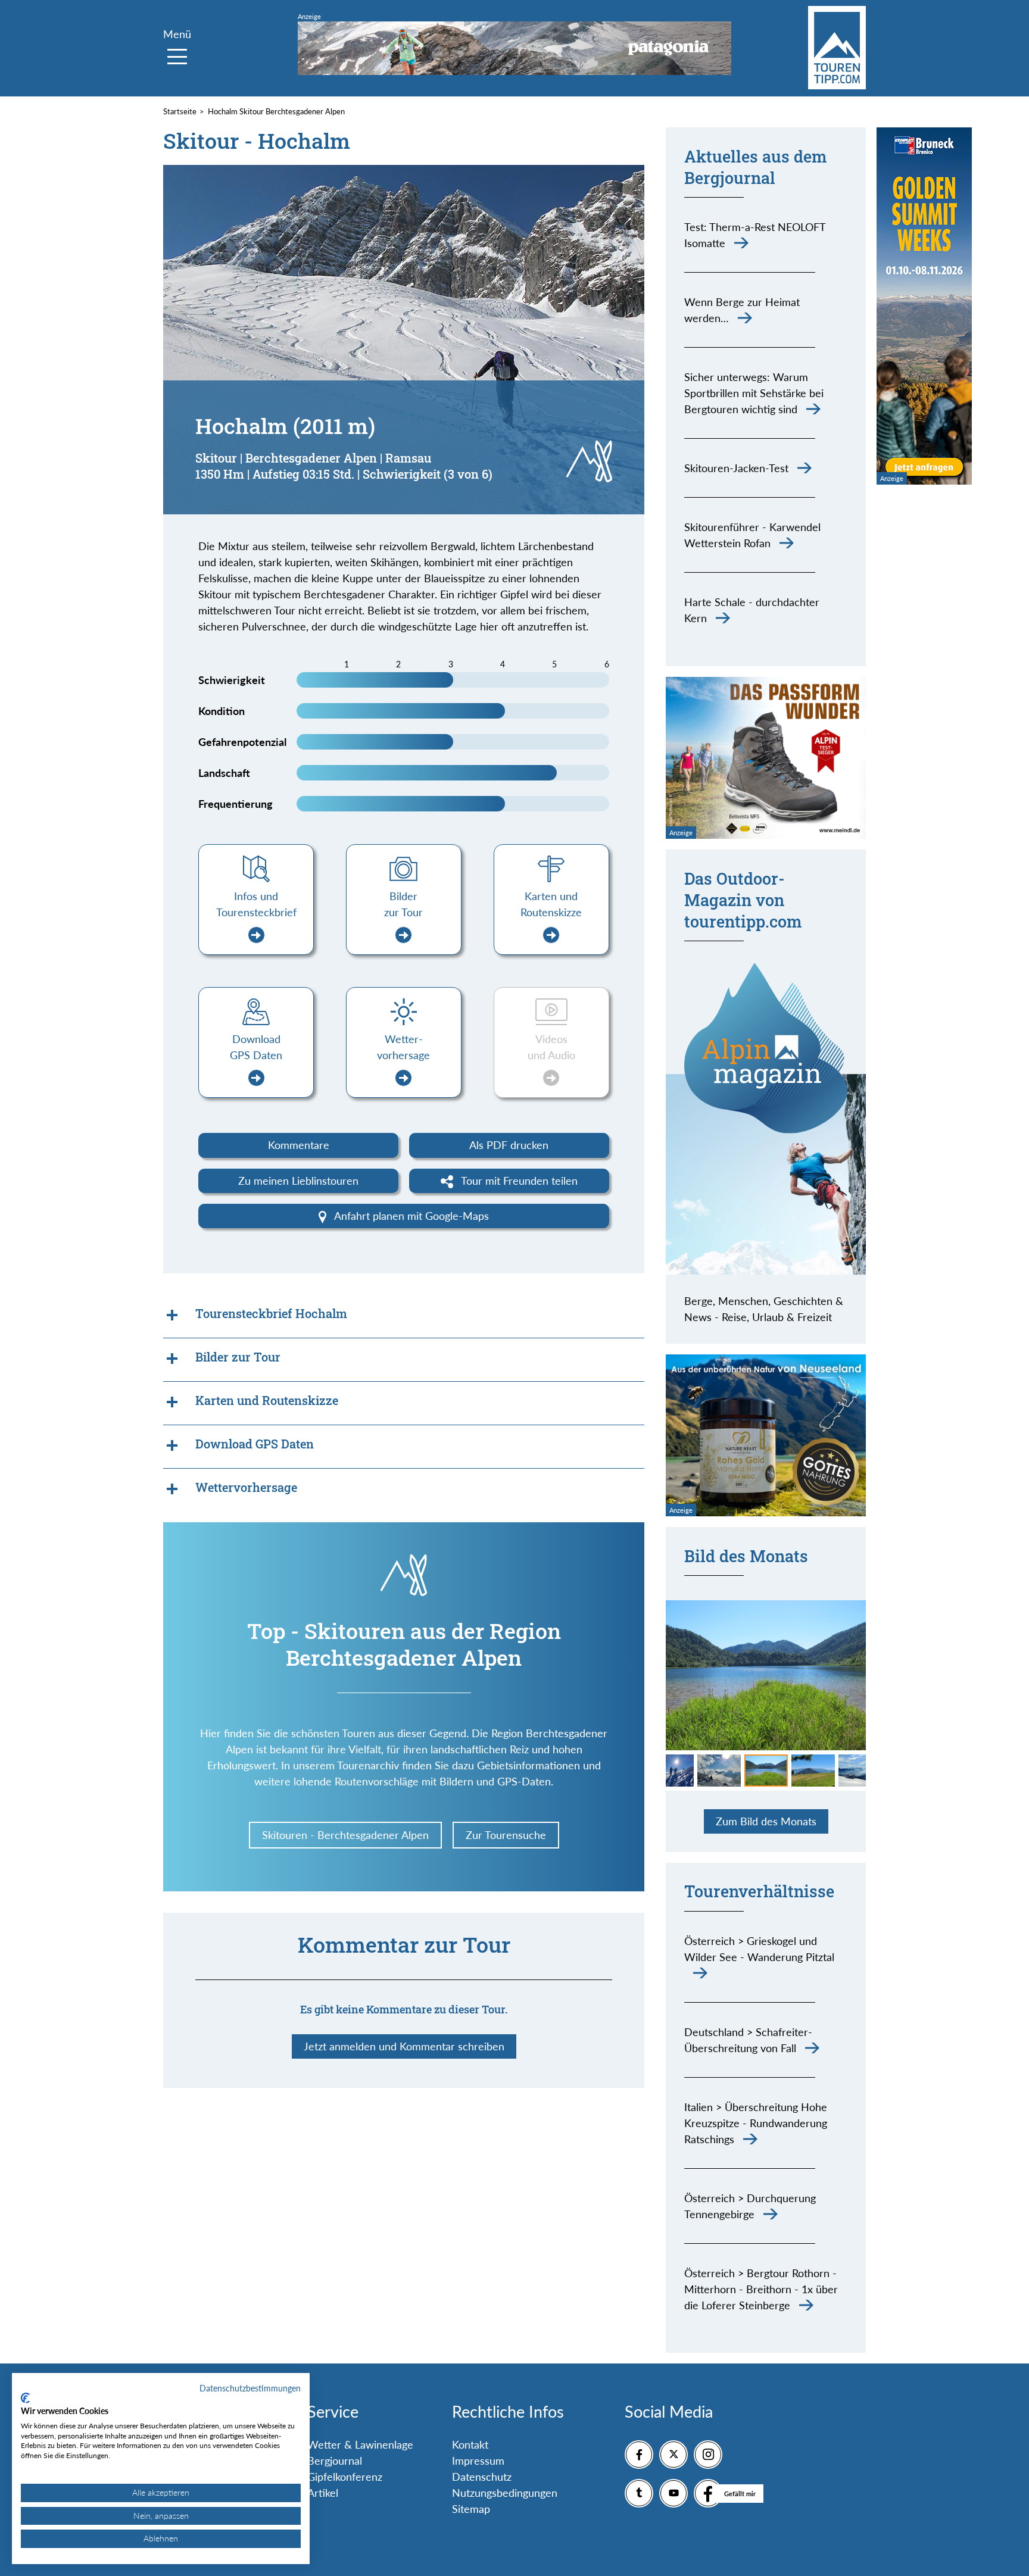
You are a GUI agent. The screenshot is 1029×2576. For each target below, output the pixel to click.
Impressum (478, 2461)
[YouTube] (673, 2493)
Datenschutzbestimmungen (250, 2388)
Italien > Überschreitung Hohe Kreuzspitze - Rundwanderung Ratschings (756, 2123)
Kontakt (470, 2444)
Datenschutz (482, 2477)
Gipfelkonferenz (345, 2477)
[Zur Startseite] (837, 48)
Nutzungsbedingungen (505, 2493)
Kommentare (299, 1145)
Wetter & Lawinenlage (360, 2444)
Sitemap (471, 2509)
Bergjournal (335, 2461)
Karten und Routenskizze (551, 904)
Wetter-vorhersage (403, 1047)
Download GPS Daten (256, 1047)
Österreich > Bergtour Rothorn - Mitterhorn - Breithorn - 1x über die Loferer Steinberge (761, 2289)
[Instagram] (708, 2455)
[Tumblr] (639, 2493)
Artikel (323, 2493)
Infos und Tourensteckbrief (256, 904)
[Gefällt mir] (708, 2493)
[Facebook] (639, 2455)
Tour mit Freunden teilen (518, 1181)
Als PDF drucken (509, 1145)
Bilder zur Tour (403, 904)
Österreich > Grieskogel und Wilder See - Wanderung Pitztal (759, 1949)
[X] (673, 2455)
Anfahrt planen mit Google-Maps (410, 1216)
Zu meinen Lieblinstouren (298, 1181)
